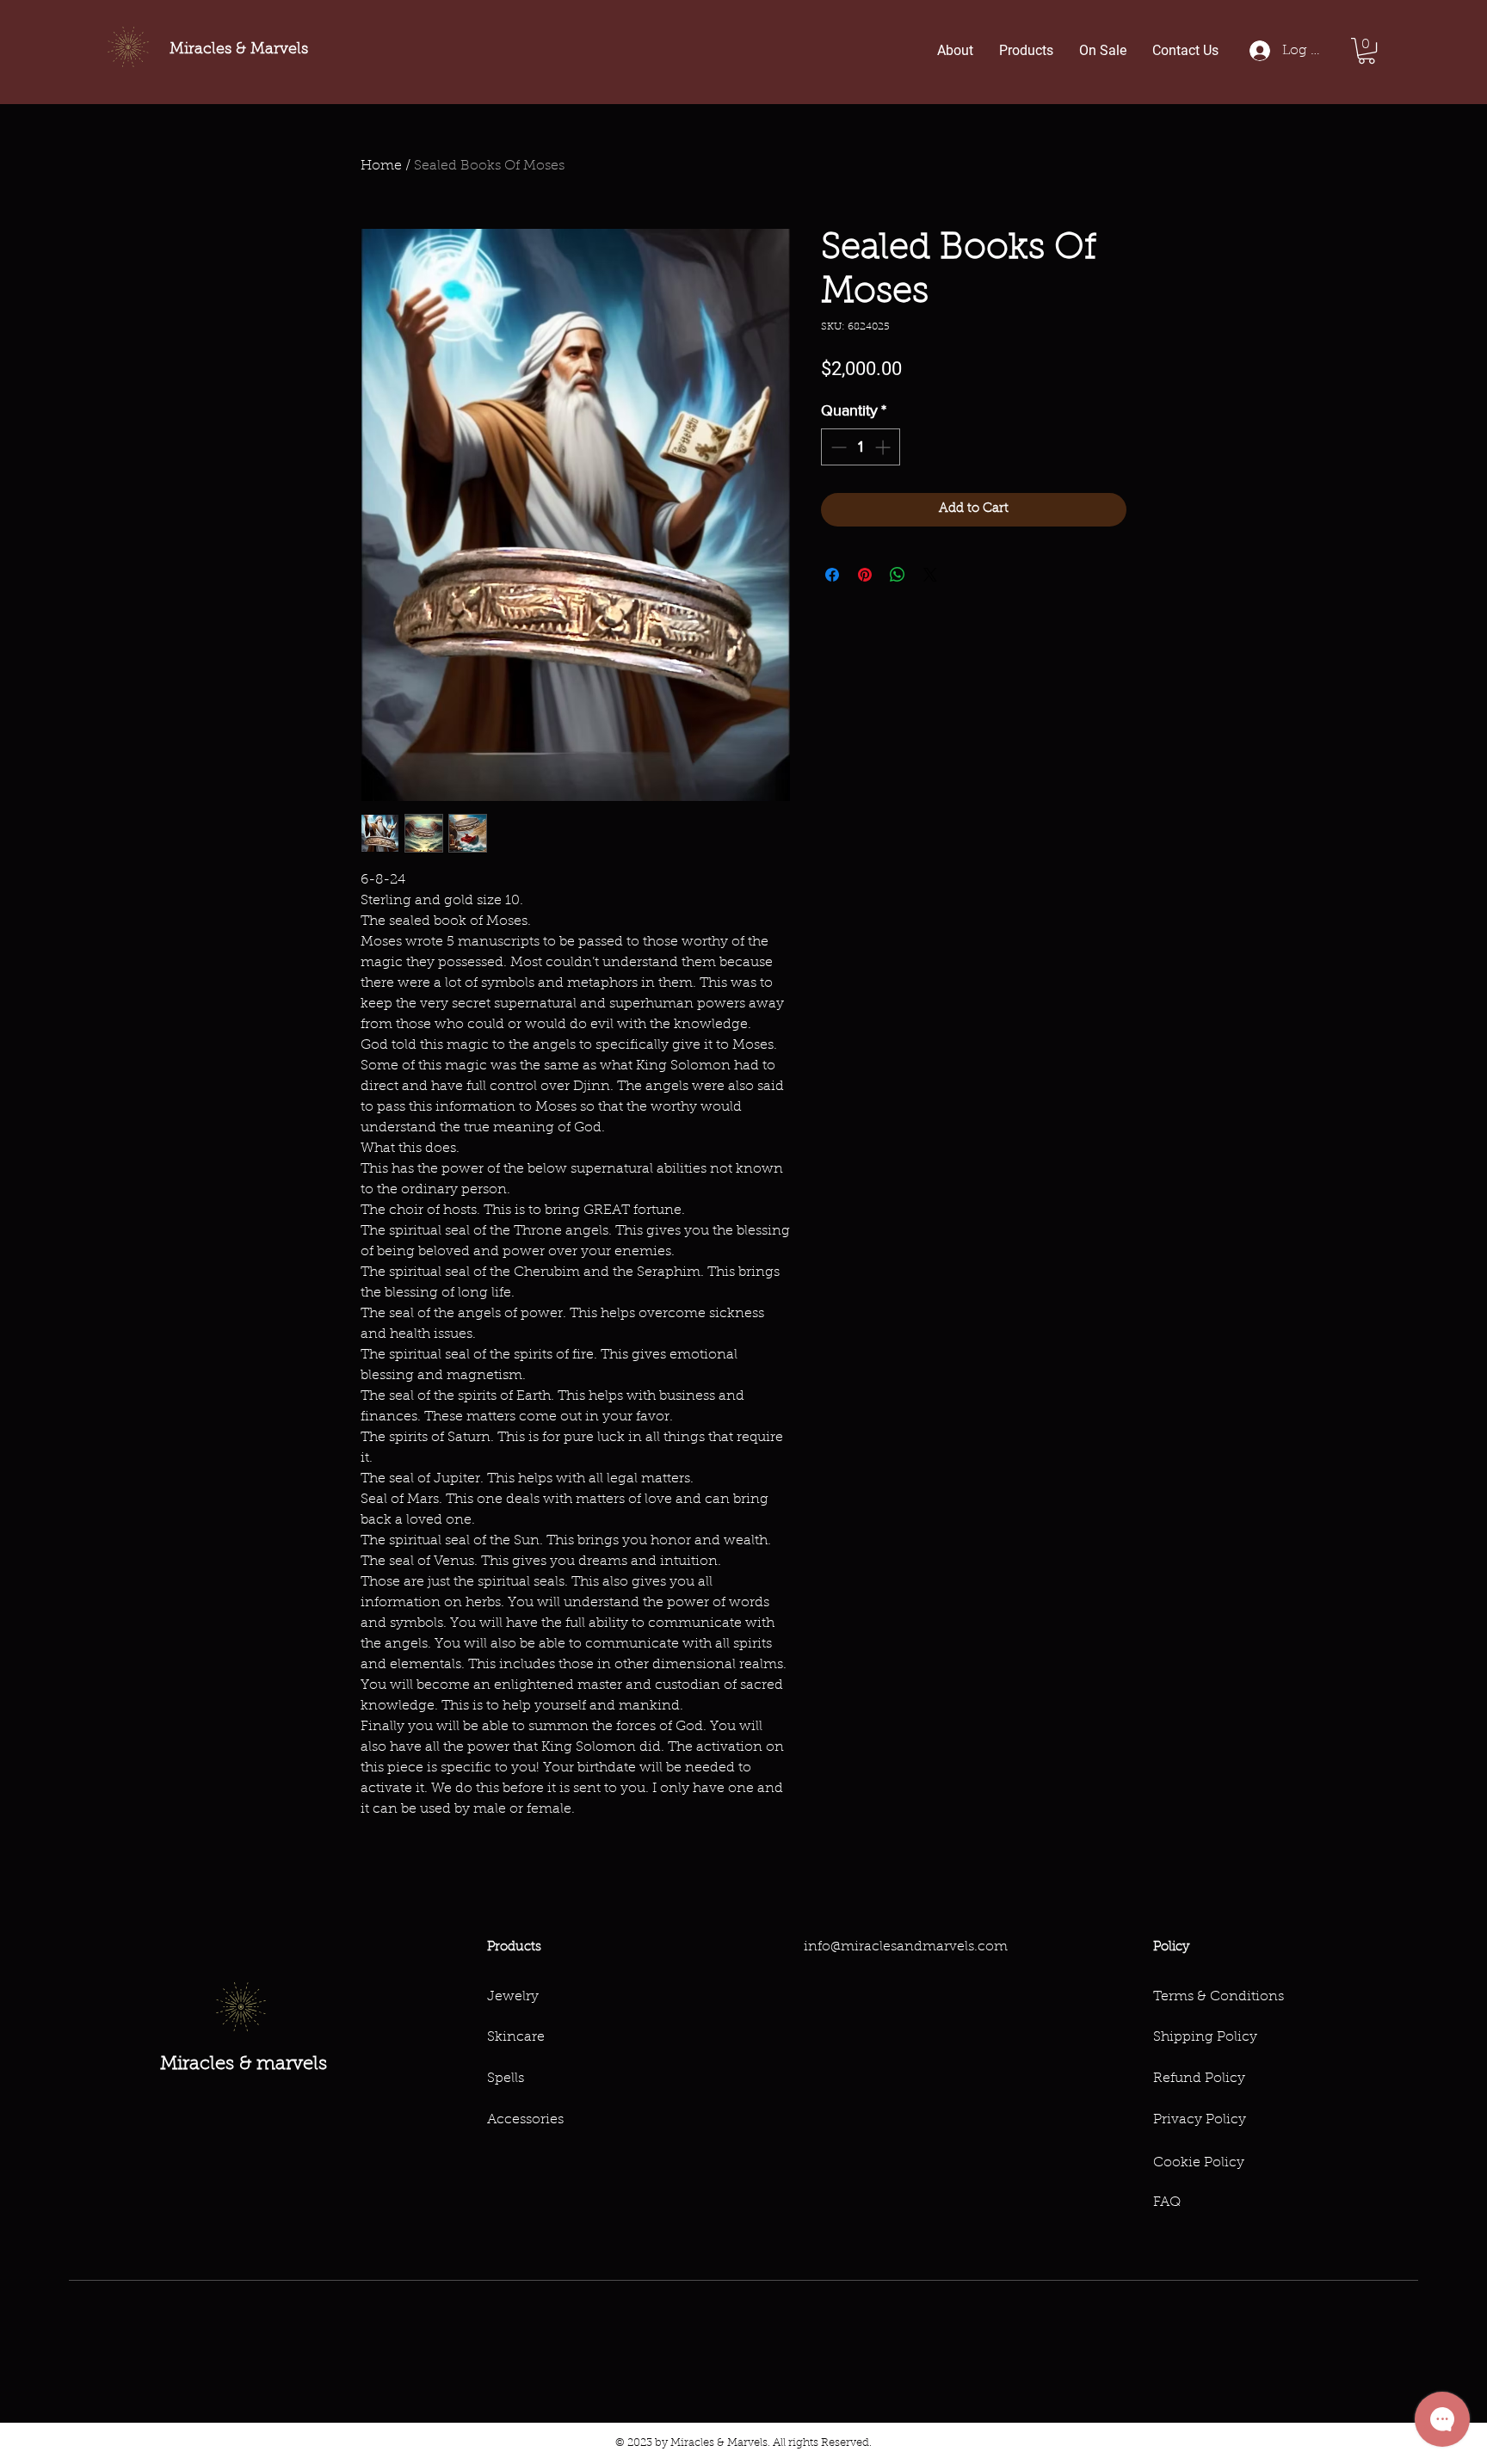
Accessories (525, 2120)
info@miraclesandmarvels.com (906, 1947)
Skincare (516, 2037)
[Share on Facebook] (832, 575)
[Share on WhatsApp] (898, 575)
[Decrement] (837, 447)
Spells (506, 2079)
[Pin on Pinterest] (865, 575)
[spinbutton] (861, 447)
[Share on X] (930, 575)
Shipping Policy (1205, 2037)
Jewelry (513, 1997)
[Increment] (884, 447)
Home (381, 166)
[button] (1367, 51)
